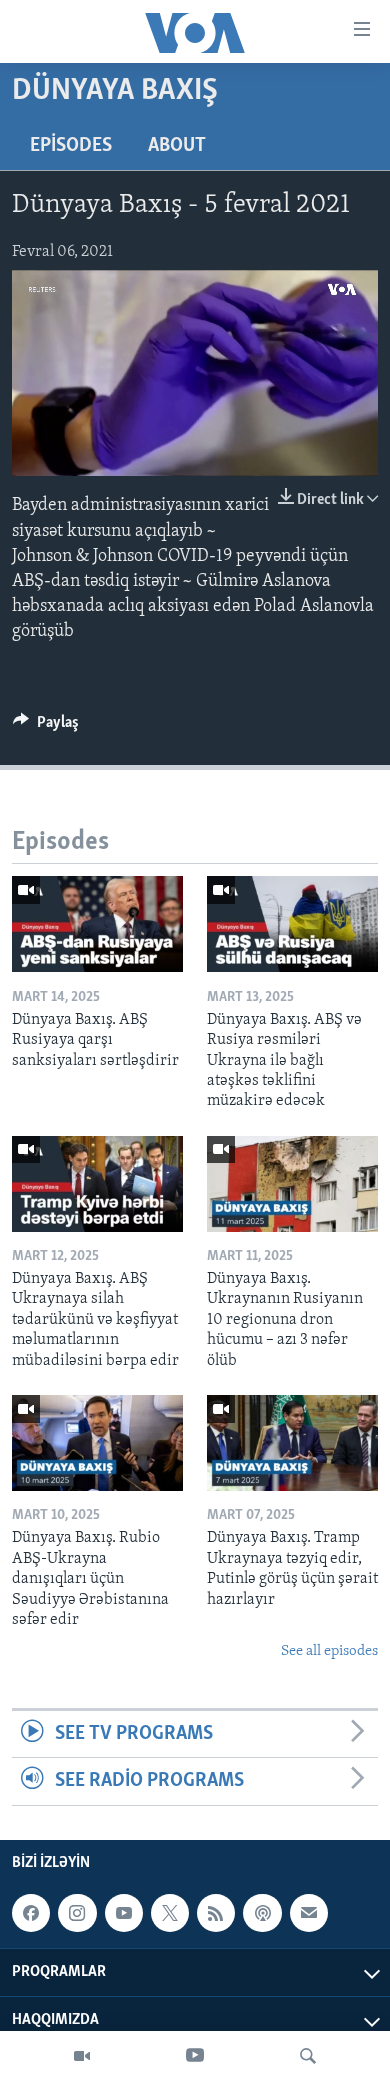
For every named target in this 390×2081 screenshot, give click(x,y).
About (177, 146)
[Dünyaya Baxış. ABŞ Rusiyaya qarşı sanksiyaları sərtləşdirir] (97, 924)
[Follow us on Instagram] (77, 1913)
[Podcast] (262, 1913)
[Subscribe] (309, 1913)
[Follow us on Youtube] (124, 1913)
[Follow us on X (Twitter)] (170, 1913)
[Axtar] (308, 2056)
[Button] (46, 727)
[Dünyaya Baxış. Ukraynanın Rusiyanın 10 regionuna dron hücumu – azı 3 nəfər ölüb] (292, 1184)
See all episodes (329, 1651)
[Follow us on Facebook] (31, 1913)
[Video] (82, 2056)
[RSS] (216, 1913)
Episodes (71, 146)
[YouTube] (195, 2056)
